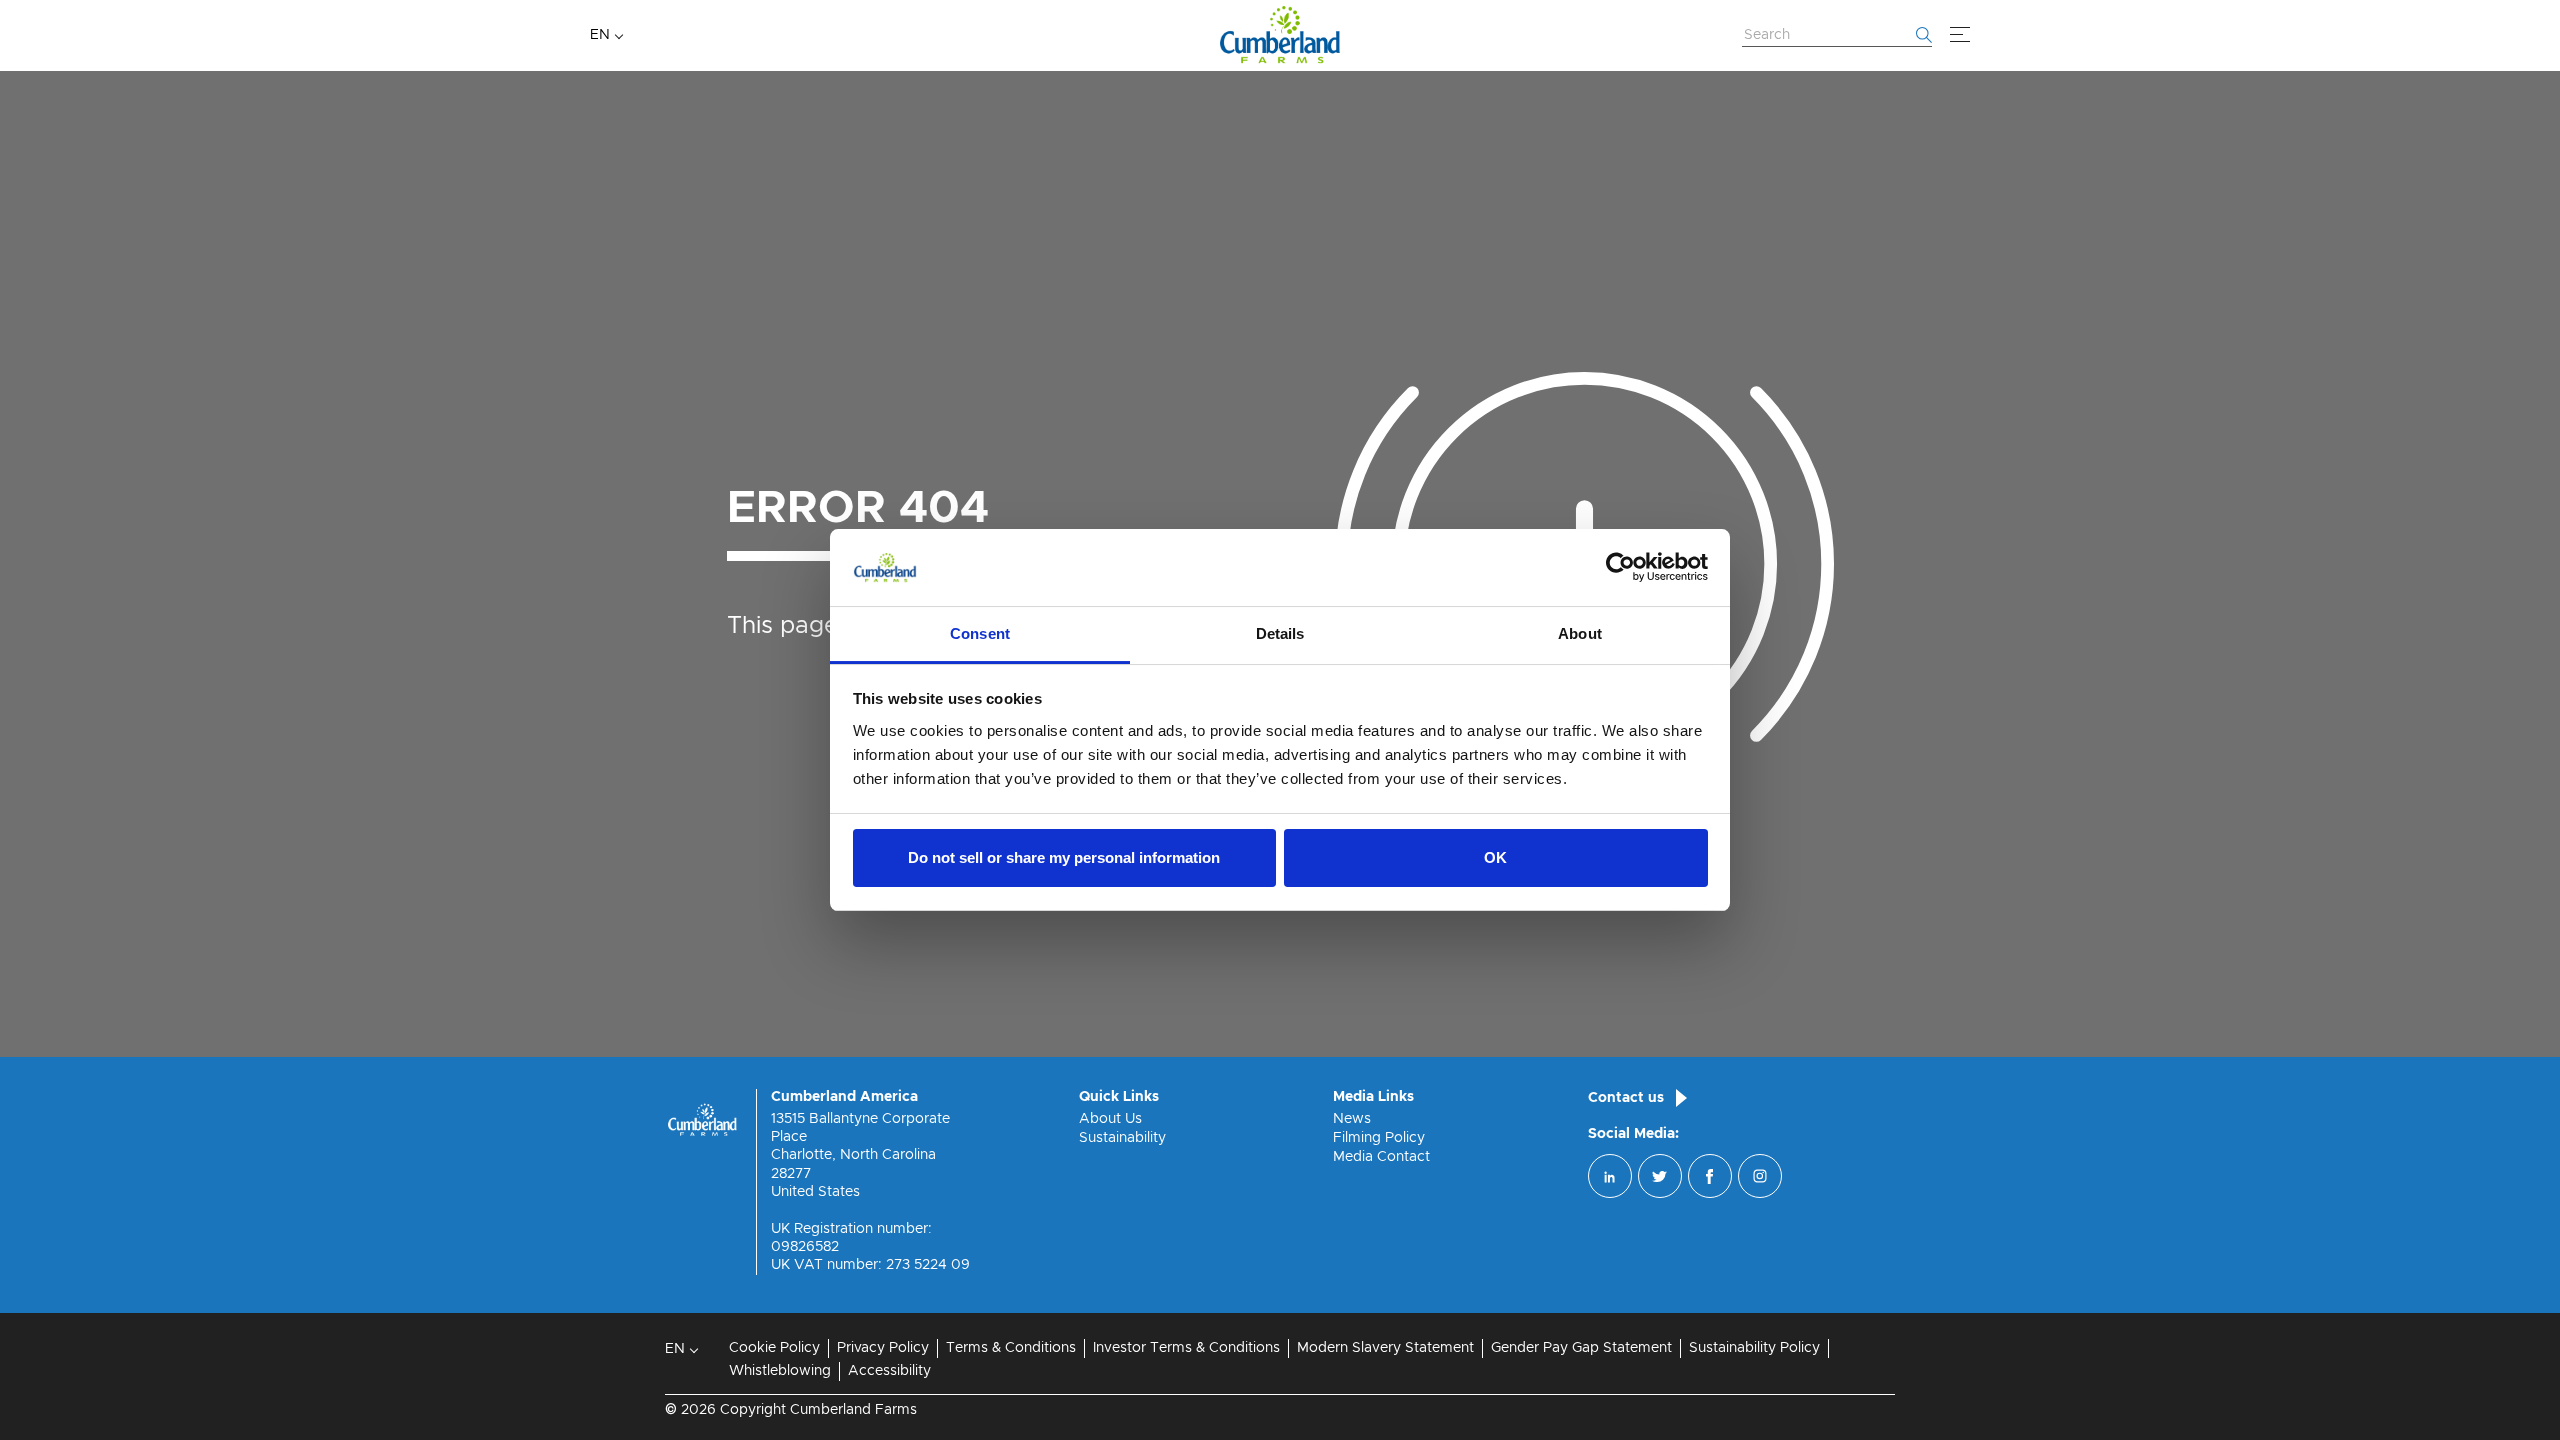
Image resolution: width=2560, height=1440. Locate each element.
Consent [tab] (980, 633)
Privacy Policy (883, 1348)
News (1352, 1119)
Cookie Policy (774, 1348)
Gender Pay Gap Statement (1581, 1348)
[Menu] (1960, 35)
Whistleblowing (780, 1371)
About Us (1110, 1119)
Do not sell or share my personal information (1064, 857)
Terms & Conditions (1011, 1348)
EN (600, 35)
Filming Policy (1379, 1138)
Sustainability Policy (1754, 1348)
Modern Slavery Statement (1385, 1348)
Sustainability (1122, 1138)
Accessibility (889, 1371)
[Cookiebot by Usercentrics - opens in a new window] (1620, 568)
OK (1495, 857)
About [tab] (1580, 633)
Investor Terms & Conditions (1186, 1348)
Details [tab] (1280, 633)
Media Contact (1381, 1157)
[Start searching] (1924, 35)
